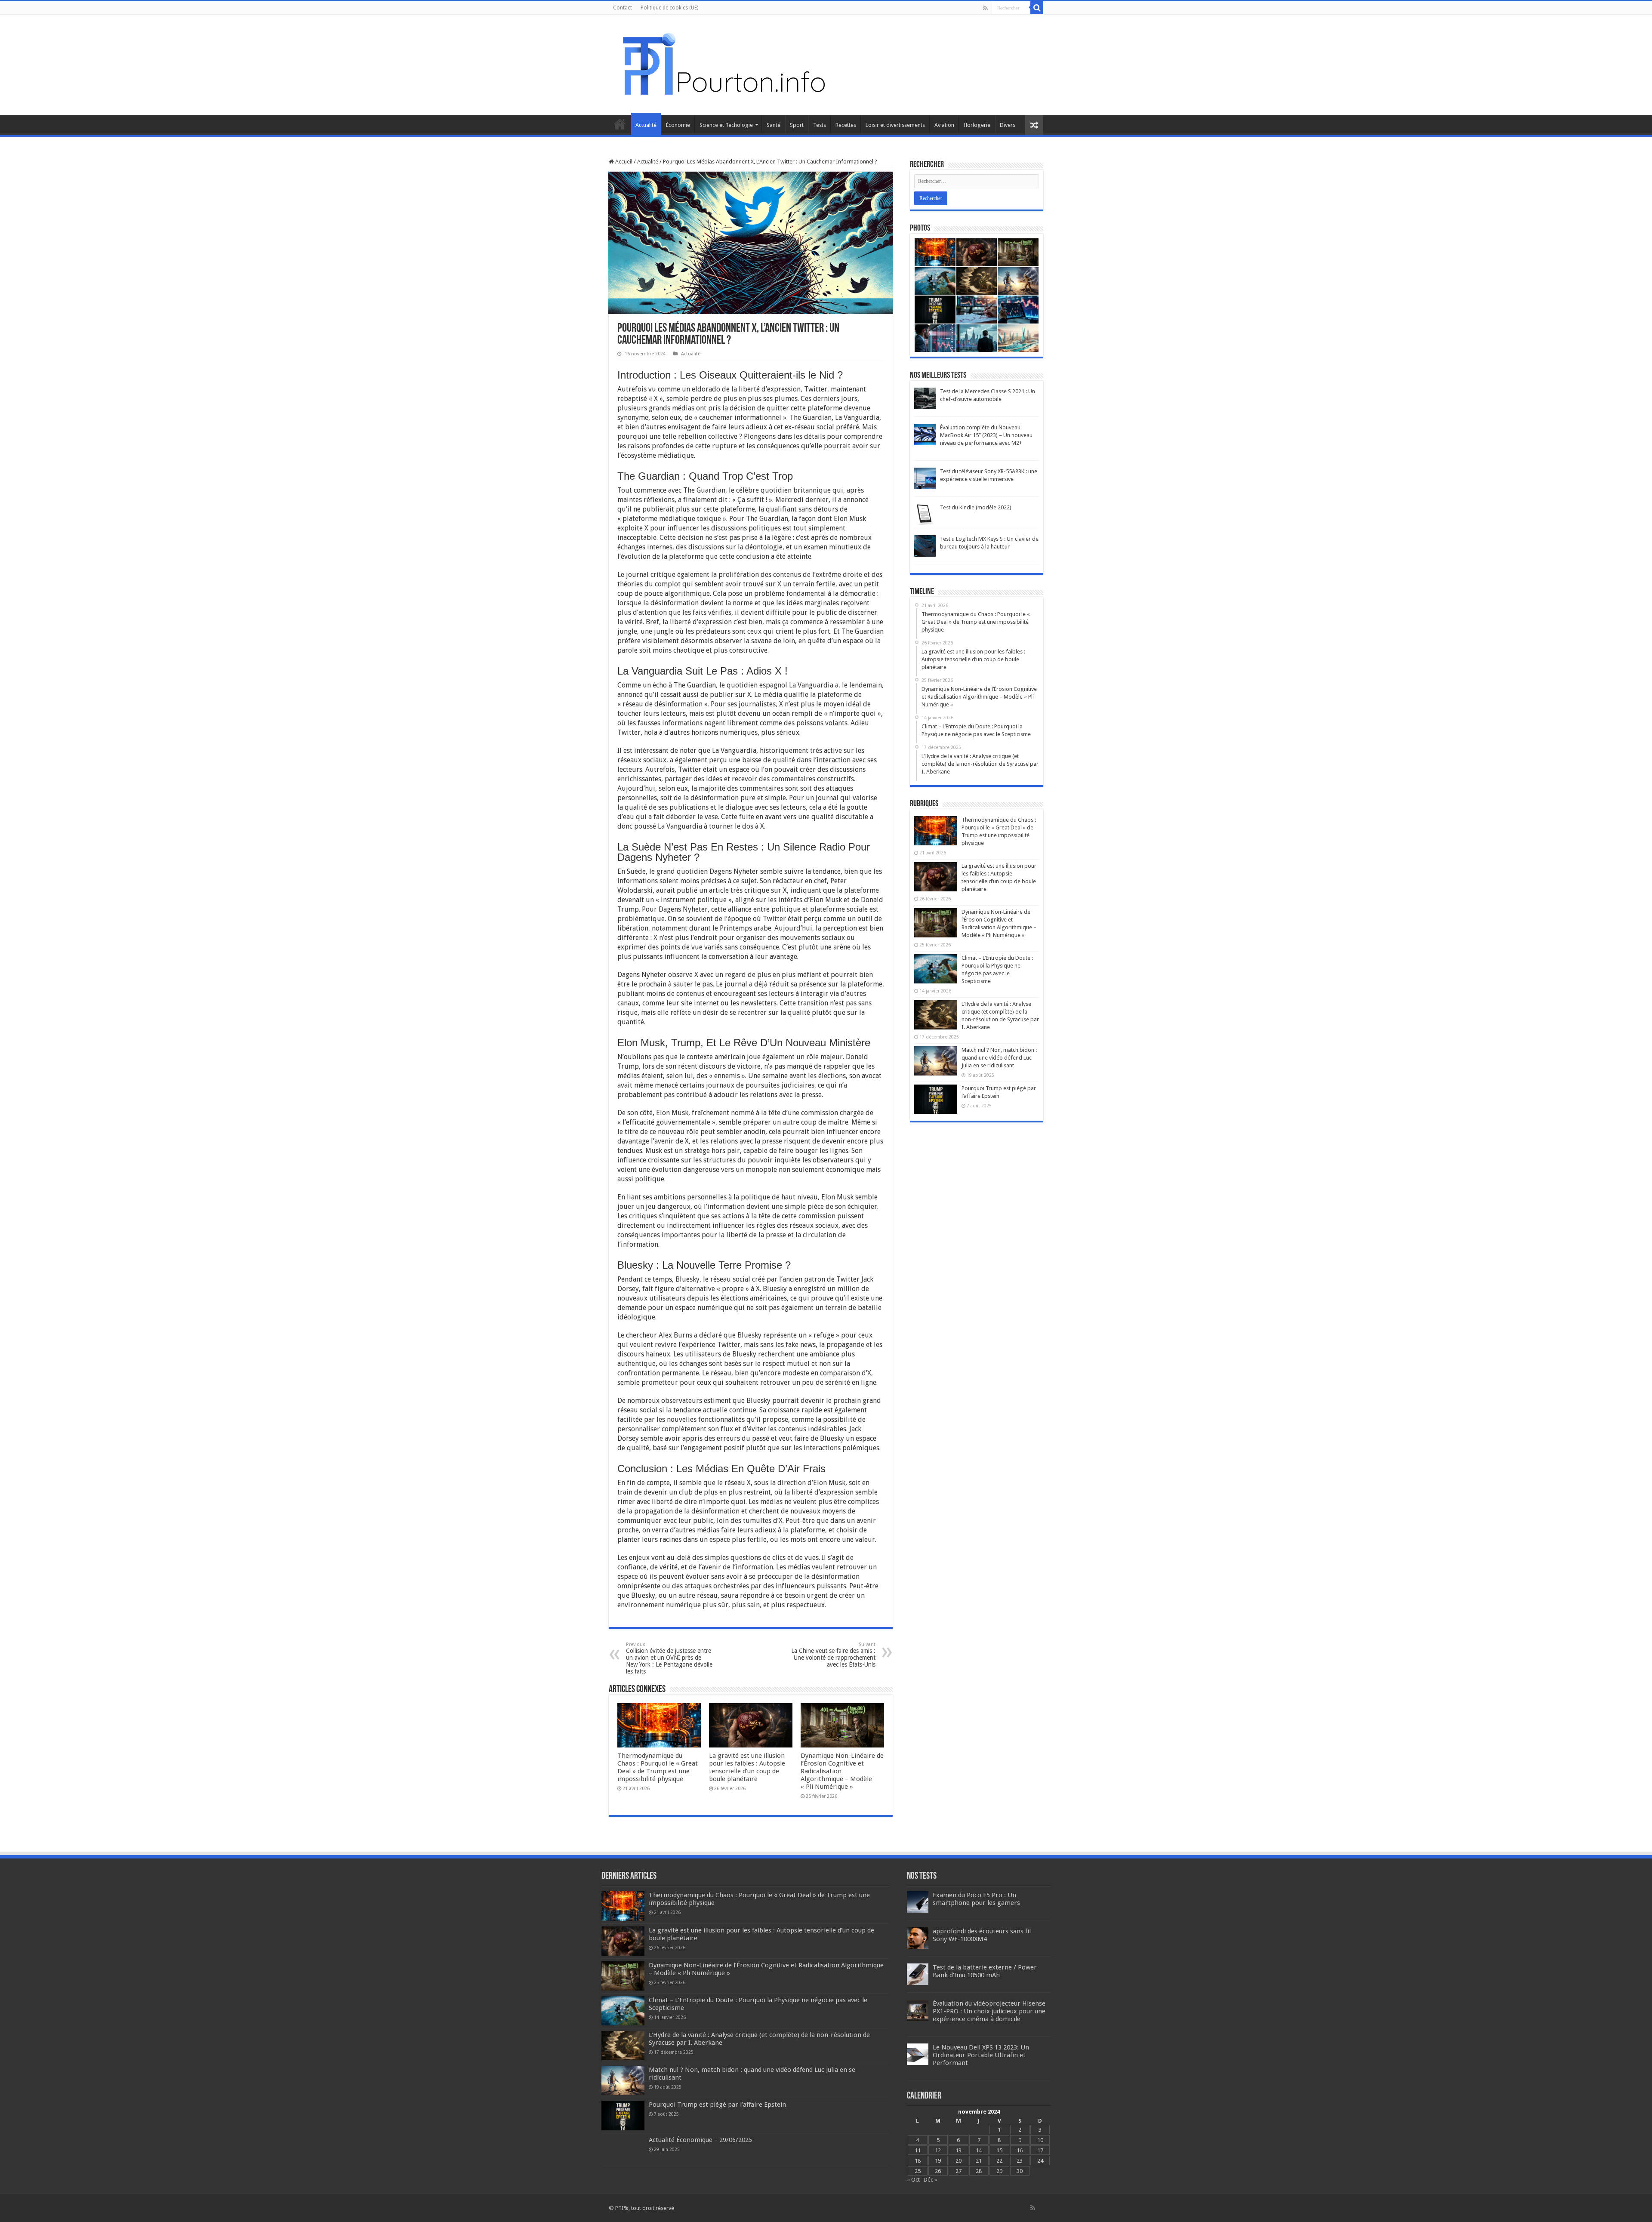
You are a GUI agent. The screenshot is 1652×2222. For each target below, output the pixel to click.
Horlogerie (977, 125)
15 (999, 2150)
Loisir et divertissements (895, 125)
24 (1040, 2161)
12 (938, 2150)
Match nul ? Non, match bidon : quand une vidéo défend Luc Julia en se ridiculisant (999, 1058)
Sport (797, 125)
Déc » (930, 2180)
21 (979, 2161)
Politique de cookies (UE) (669, 8)
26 (938, 2171)
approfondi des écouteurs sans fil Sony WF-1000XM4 (982, 1935)
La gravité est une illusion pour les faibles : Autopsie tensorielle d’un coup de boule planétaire (747, 1767)
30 (1020, 2171)
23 (1020, 2161)
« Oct (913, 2180)
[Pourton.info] (723, 63)
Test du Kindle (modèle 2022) (976, 507)
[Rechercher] (1037, 8)
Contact (623, 8)
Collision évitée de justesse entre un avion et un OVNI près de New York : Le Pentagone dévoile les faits (669, 1658)
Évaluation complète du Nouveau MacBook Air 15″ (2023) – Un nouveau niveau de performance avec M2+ (986, 435)
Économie (678, 125)
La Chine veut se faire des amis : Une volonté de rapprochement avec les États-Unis (833, 1655)
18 (918, 2161)
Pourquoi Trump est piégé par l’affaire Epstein (717, 2105)
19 (938, 2161)
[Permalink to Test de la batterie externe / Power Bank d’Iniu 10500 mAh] (918, 1974)
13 (959, 2150)
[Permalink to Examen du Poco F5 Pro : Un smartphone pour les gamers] (918, 1902)
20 (959, 2161)
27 (959, 2171)
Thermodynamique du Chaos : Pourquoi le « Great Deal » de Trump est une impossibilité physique (658, 1767)
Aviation (944, 125)
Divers (1008, 125)
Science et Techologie (726, 125)
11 (918, 2150)
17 (1040, 2150)
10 (1040, 2140)
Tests (820, 125)
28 (979, 2171)
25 (918, 2171)
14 (979, 2150)
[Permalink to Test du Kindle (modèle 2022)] (925, 514)
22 (999, 2161)
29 (999, 2171)
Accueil (620, 124)
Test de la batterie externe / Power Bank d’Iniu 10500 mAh (985, 1971)
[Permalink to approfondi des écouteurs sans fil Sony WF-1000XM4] (918, 1938)
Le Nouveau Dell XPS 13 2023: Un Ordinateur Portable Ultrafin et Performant (981, 2055)
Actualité (646, 125)
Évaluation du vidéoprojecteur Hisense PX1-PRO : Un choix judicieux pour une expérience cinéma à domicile (989, 2011)
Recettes (846, 125)
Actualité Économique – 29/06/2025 (700, 2140)
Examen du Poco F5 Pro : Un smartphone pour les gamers (976, 1899)
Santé (774, 125)
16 (1020, 2150)
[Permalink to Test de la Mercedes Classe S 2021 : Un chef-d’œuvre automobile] (925, 398)
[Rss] (985, 8)
